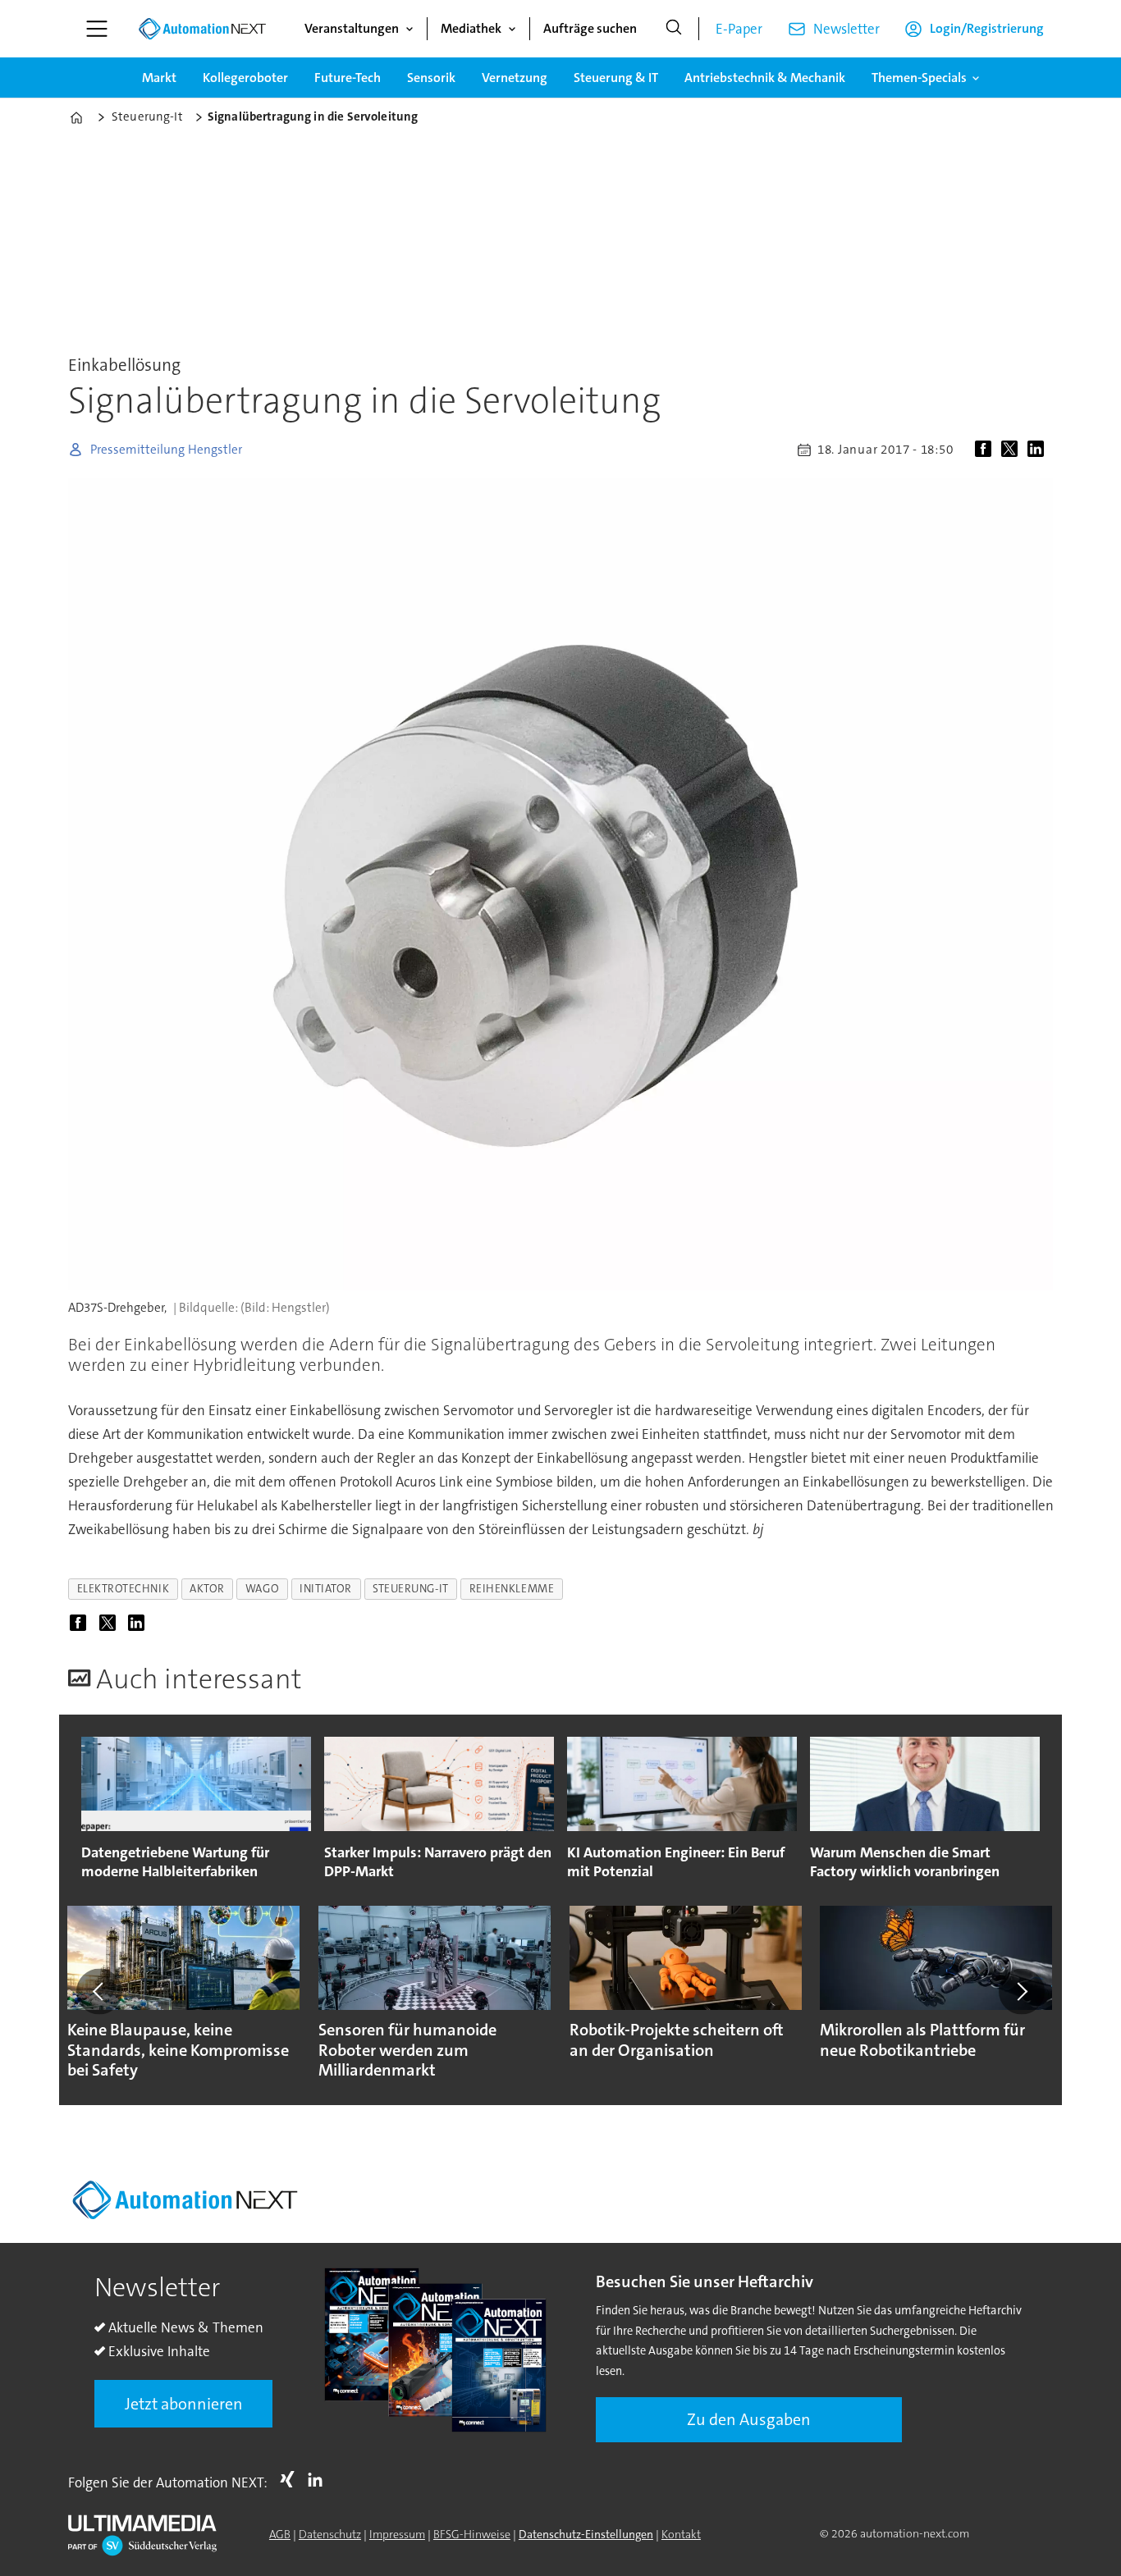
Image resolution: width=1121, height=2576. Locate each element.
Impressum (397, 2534)
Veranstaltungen (352, 28)
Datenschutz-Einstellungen (586, 2534)
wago (262, 1589)
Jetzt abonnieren (184, 2404)
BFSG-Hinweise (472, 2534)
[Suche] (674, 29)
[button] (99, 1991)
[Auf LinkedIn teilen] (1039, 450)
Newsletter (846, 29)
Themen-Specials (919, 78)
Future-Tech (348, 78)
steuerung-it (411, 1589)
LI (319, 2479)
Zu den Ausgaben (749, 2419)
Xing (291, 2479)
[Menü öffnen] (97, 29)
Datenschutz (330, 2534)
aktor (207, 1589)
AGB (280, 2534)
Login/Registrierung (987, 28)
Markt (159, 78)
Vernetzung (515, 78)
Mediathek (471, 28)
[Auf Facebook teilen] (986, 450)
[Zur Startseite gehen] (202, 29)
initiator (326, 1589)
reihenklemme (512, 1589)
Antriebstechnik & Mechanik (765, 78)
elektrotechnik (124, 1589)
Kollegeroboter (245, 78)
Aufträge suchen (590, 28)
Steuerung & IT (616, 78)
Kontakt (681, 2534)
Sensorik (431, 78)
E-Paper (739, 29)
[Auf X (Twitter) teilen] (1013, 450)
